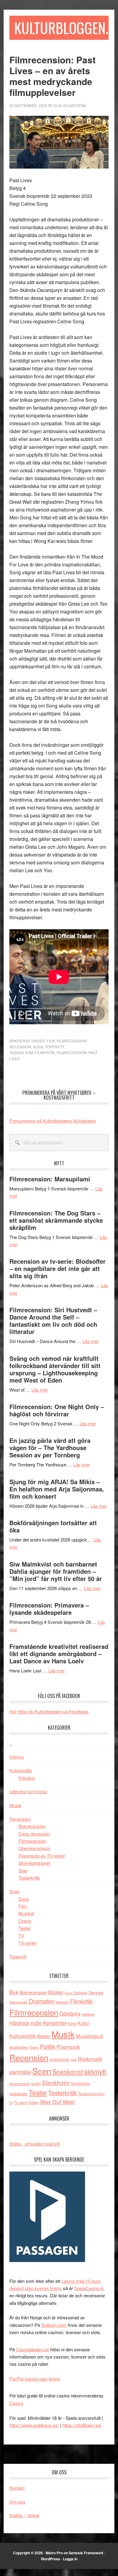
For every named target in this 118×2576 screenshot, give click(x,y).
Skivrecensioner (34, 1863)
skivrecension (20, 2083)
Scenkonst (68, 2071)
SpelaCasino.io (89, 2288)
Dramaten (42, 2001)
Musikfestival (89, 2036)
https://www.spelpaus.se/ (34, 2425)
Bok (14, 1992)
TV (21, 1936)
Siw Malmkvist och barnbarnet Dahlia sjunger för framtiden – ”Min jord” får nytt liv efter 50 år (56, 1571)
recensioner (59, 2059)
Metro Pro (54, 2553)
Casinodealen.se (33, 2349)
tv (11, 2102)
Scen (38, 1047)
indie (36, 2023)
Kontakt (17, 2488)
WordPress (51, 2559)
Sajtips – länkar (25, 2515)
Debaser (80, 1993)
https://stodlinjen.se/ (82, 2425)
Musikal (26, 1913)
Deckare (96, 1993)
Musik (15, 1805)
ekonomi (62, 2002)
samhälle (20, 2072)
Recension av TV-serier (42, 1856)
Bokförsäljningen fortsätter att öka (53, 1526)
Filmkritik (45, 1052)
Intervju (17, 1757)
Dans (24, 1899)
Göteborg (70, 2014)
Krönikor (27, 1778)
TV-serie (20, 2102)
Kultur (84, 2023)
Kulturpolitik (21, 1770)
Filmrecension (72, 1041)
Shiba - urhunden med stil (34, 2144)
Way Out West (57, 2102)
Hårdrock (19, 2023)
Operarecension (34, 1848)
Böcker (56, 1992)
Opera (25, 1921)
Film (51, 1041)
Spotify (36, 2083)
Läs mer (90, 1341)
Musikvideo (19, 2047)
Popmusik (68, 2047)
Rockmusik (90, 2059)
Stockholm (56, 2082)
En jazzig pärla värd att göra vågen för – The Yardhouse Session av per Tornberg (50, 1448)
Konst (72, 2023)
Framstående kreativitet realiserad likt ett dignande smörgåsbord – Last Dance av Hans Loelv (59, 1654)
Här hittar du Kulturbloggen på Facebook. (49, 1711)
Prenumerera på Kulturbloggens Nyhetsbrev (53, 1121)
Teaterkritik (29, 1878)
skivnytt (95, 2071)
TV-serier (28, 1943)
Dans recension (34, 1834)
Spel (23, 1870)
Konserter (55, 2023)
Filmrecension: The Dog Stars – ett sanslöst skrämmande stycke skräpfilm (56, 1220)
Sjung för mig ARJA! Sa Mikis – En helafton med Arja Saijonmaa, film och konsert (57, 1489)
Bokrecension (32, 1826)
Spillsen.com (54, 2325)
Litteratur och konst (28, 1791)
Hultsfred (88, 2014)
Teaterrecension (91, 2094)
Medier (44, 2036)
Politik (48, 2046)
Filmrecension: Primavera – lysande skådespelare (49, 1609)
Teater (25, 1928)
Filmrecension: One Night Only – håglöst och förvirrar (57, 1410)
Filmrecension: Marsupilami (50, 1179)
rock (74, 2059)
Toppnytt (55, 1047)
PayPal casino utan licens (35, 2379)
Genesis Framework (86, 2553)
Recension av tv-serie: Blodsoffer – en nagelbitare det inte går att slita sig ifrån (57, 1268)
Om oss (17, 2502)
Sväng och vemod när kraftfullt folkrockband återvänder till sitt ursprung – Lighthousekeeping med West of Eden (55, 1369)
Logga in (70, 2559)
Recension (20, 1047)
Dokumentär (18, 2002)
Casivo (16, 2403)
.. (11, 1743)
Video (34, 2102)
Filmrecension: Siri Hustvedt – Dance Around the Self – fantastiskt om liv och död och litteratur (53, 1321)
